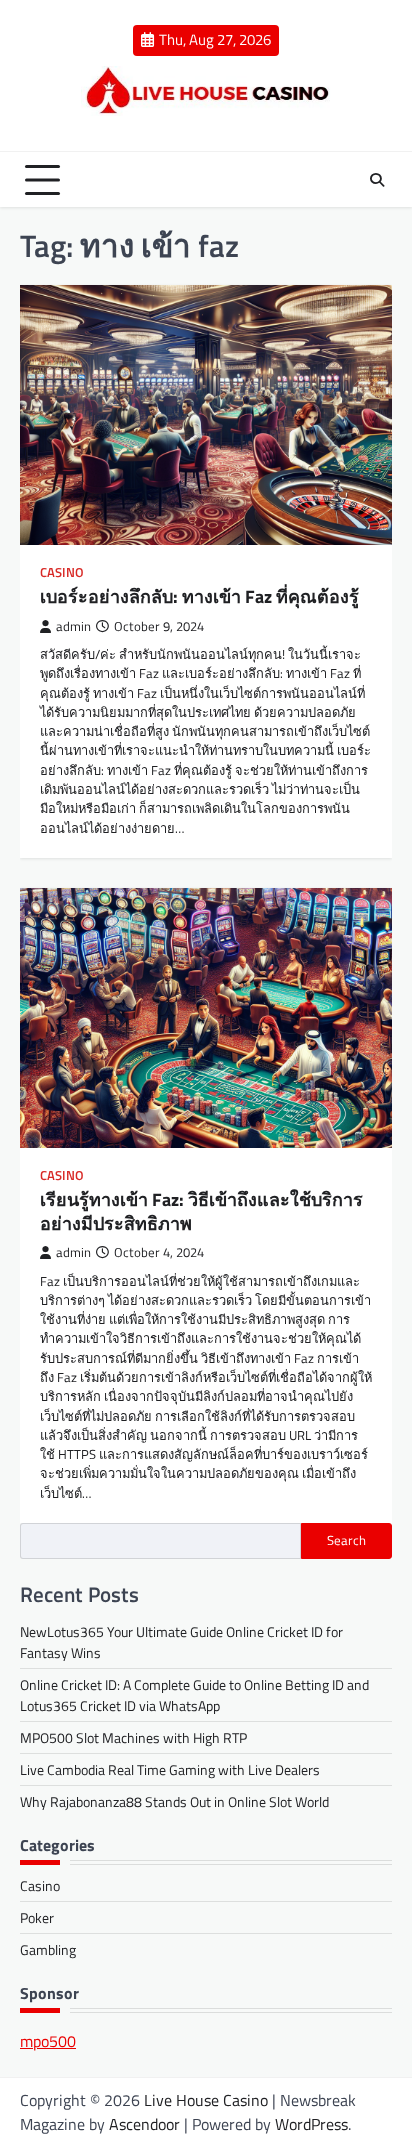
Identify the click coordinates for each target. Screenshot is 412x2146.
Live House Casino (206, 2100)
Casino (62, 572)
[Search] (377, 180)
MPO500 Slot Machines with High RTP (133, 1737)
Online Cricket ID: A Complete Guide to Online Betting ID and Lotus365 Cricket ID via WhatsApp (194, 1695)
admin (73, 626)
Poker (37, 1917)
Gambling (48, 1949)
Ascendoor (144, 2124)
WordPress (311, 2124)
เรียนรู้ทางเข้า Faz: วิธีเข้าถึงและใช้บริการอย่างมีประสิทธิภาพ (201, 1211)
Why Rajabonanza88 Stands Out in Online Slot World (174, 1801)
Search (346, 1540)
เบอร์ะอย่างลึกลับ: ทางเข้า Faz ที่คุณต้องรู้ (199, 596)
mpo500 (48, 2041)
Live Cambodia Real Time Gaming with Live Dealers (170, 1769)
